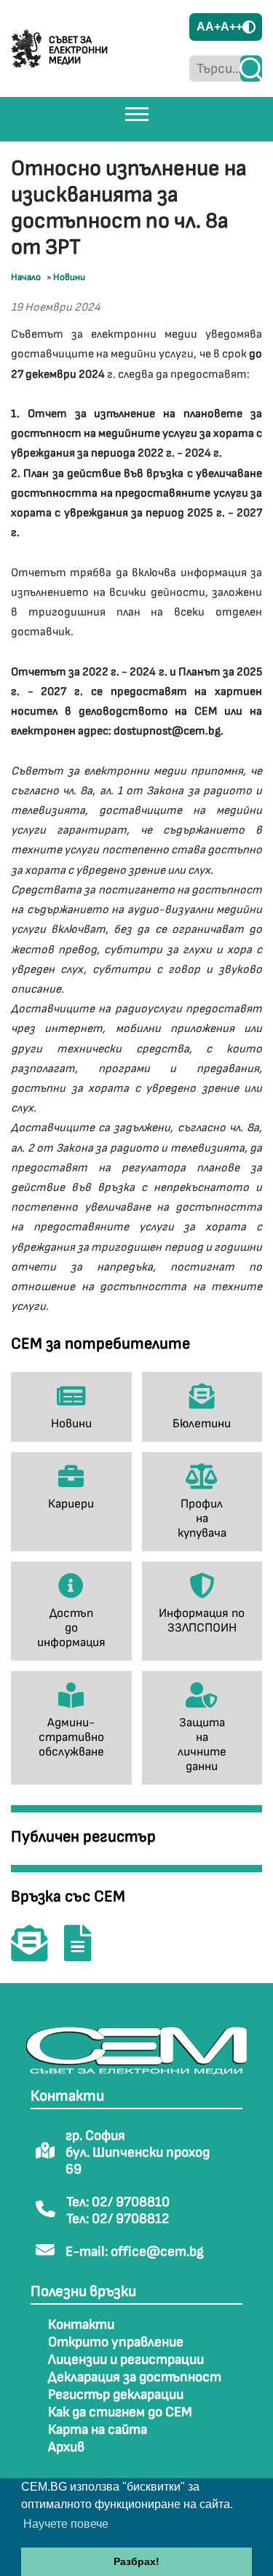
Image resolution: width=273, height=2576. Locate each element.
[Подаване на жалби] (85, 1954)
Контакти (81, 2325)
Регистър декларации (116, 2395)
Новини (69, 277)
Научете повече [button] (66, 2524)
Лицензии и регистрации (126, 2360)
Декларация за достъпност (135, 2377)
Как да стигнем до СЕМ (120, 2412)
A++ (232, 27)
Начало (26, 277)
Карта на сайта (98, 2430)
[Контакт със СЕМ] (36, 1954)
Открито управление (116, 2342)
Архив (66, 2447)
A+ (213, 27)
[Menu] (137, 114)
